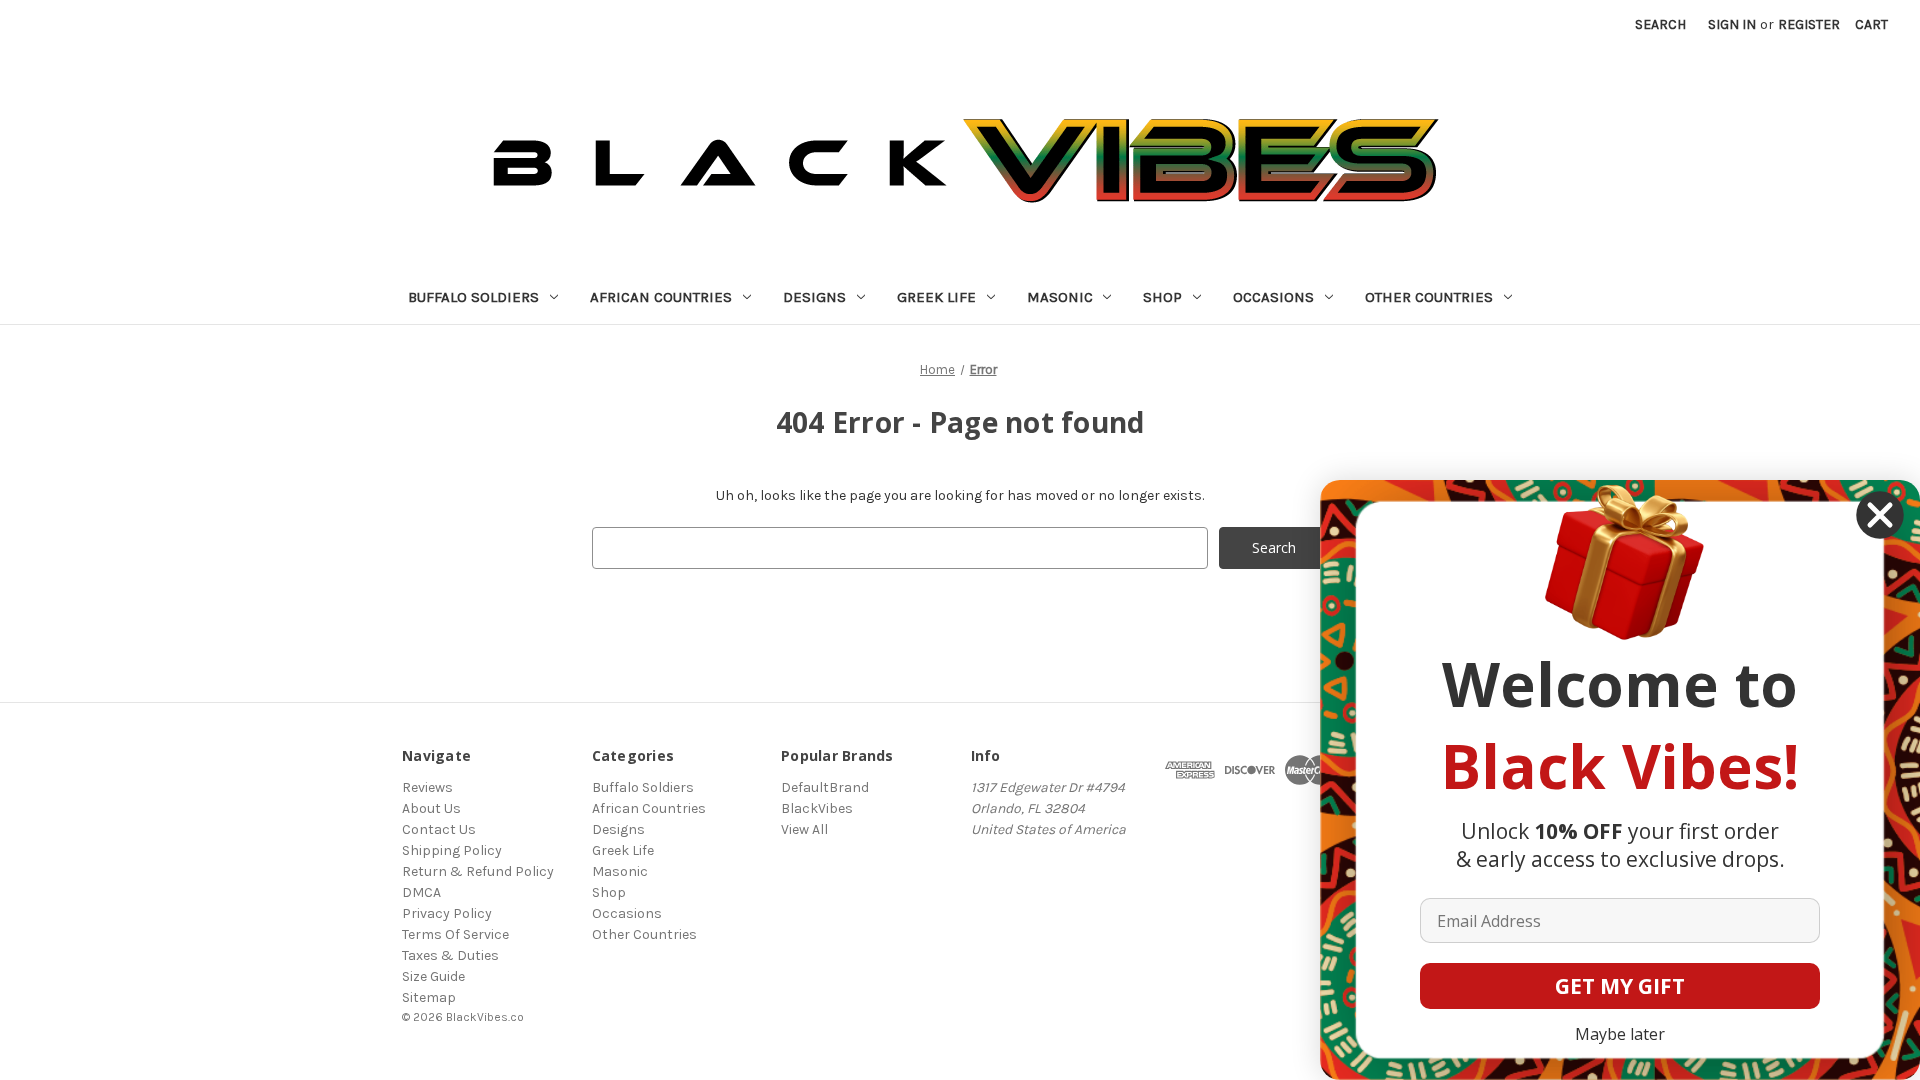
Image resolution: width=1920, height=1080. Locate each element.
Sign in (1732, 24)
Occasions (1273, 297)
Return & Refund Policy (478, 871)
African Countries (661, 297)
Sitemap (429, 997)
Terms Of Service (455, 934)
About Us (431, 808)
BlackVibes (817, 808)
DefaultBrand (825, 787)
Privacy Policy (447, 913)
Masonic (1060, 297)
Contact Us (439, 829)
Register (1809, 24)
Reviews (427, 787)
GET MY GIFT (1620, 986)
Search (1660, 24)
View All (804, 829)
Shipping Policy (452, 850)
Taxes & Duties (450, 955)
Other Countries (1429, 297)
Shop (1162, 297)
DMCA (421, 892)
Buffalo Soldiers (473, 297)
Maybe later (1620, 1034)
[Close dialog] (1880, 515)
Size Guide (433, 976)
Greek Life (936, 297)
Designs (814, 297)
